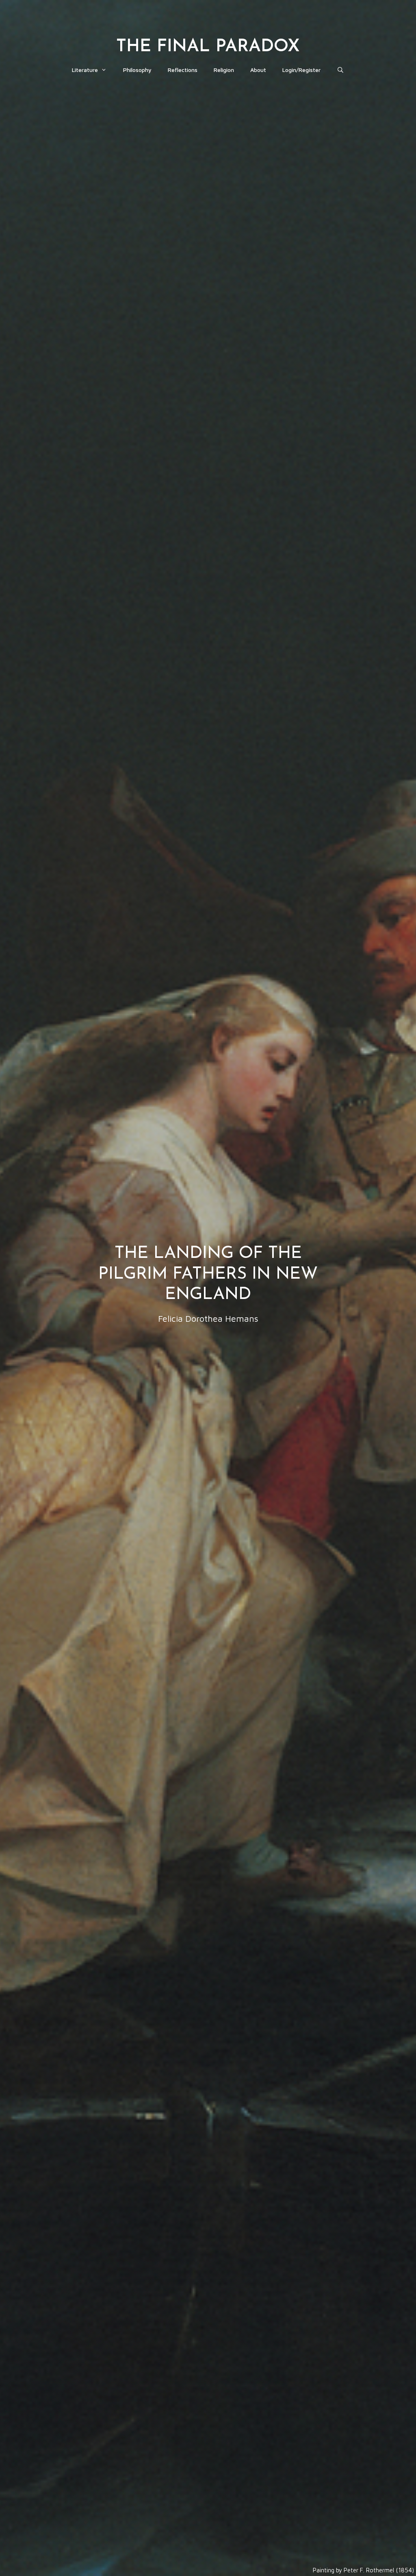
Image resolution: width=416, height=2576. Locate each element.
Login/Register (301, 70)
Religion (224, 70)
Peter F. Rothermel (369, 2570)
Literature (85, 70)
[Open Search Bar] (340, 70)
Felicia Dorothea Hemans (208, 1319)
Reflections (183, 70)
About (258, 70)
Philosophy (137, 70)
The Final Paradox (208, 47)
